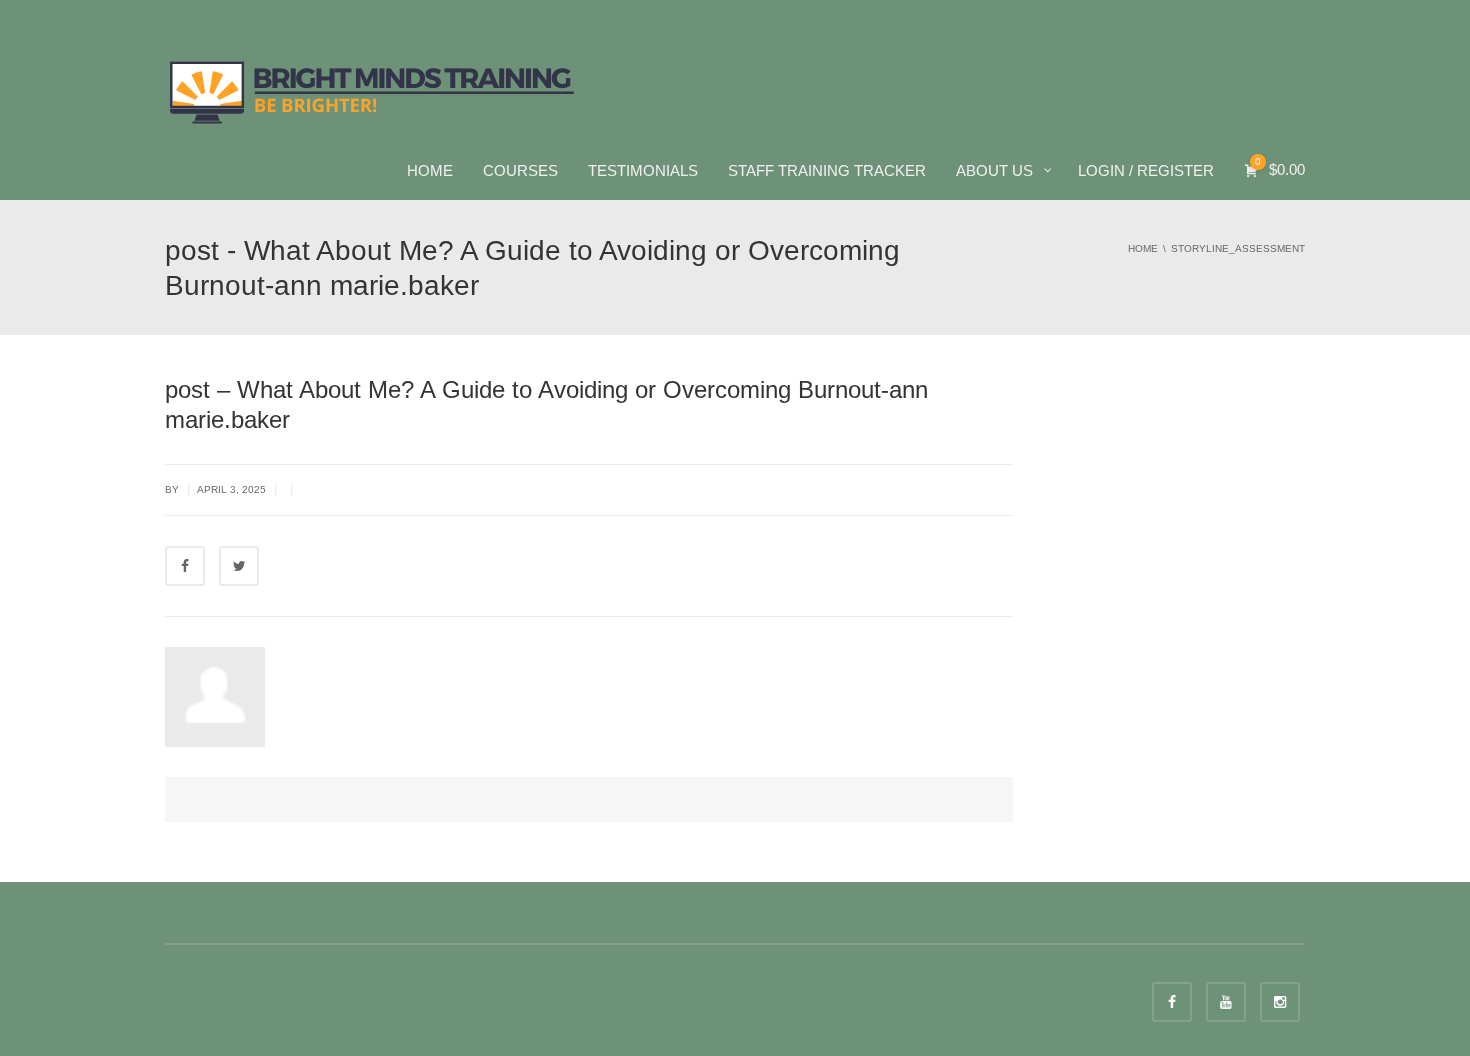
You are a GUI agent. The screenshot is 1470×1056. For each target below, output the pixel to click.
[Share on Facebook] (185, 566)
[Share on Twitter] (239, 566)
